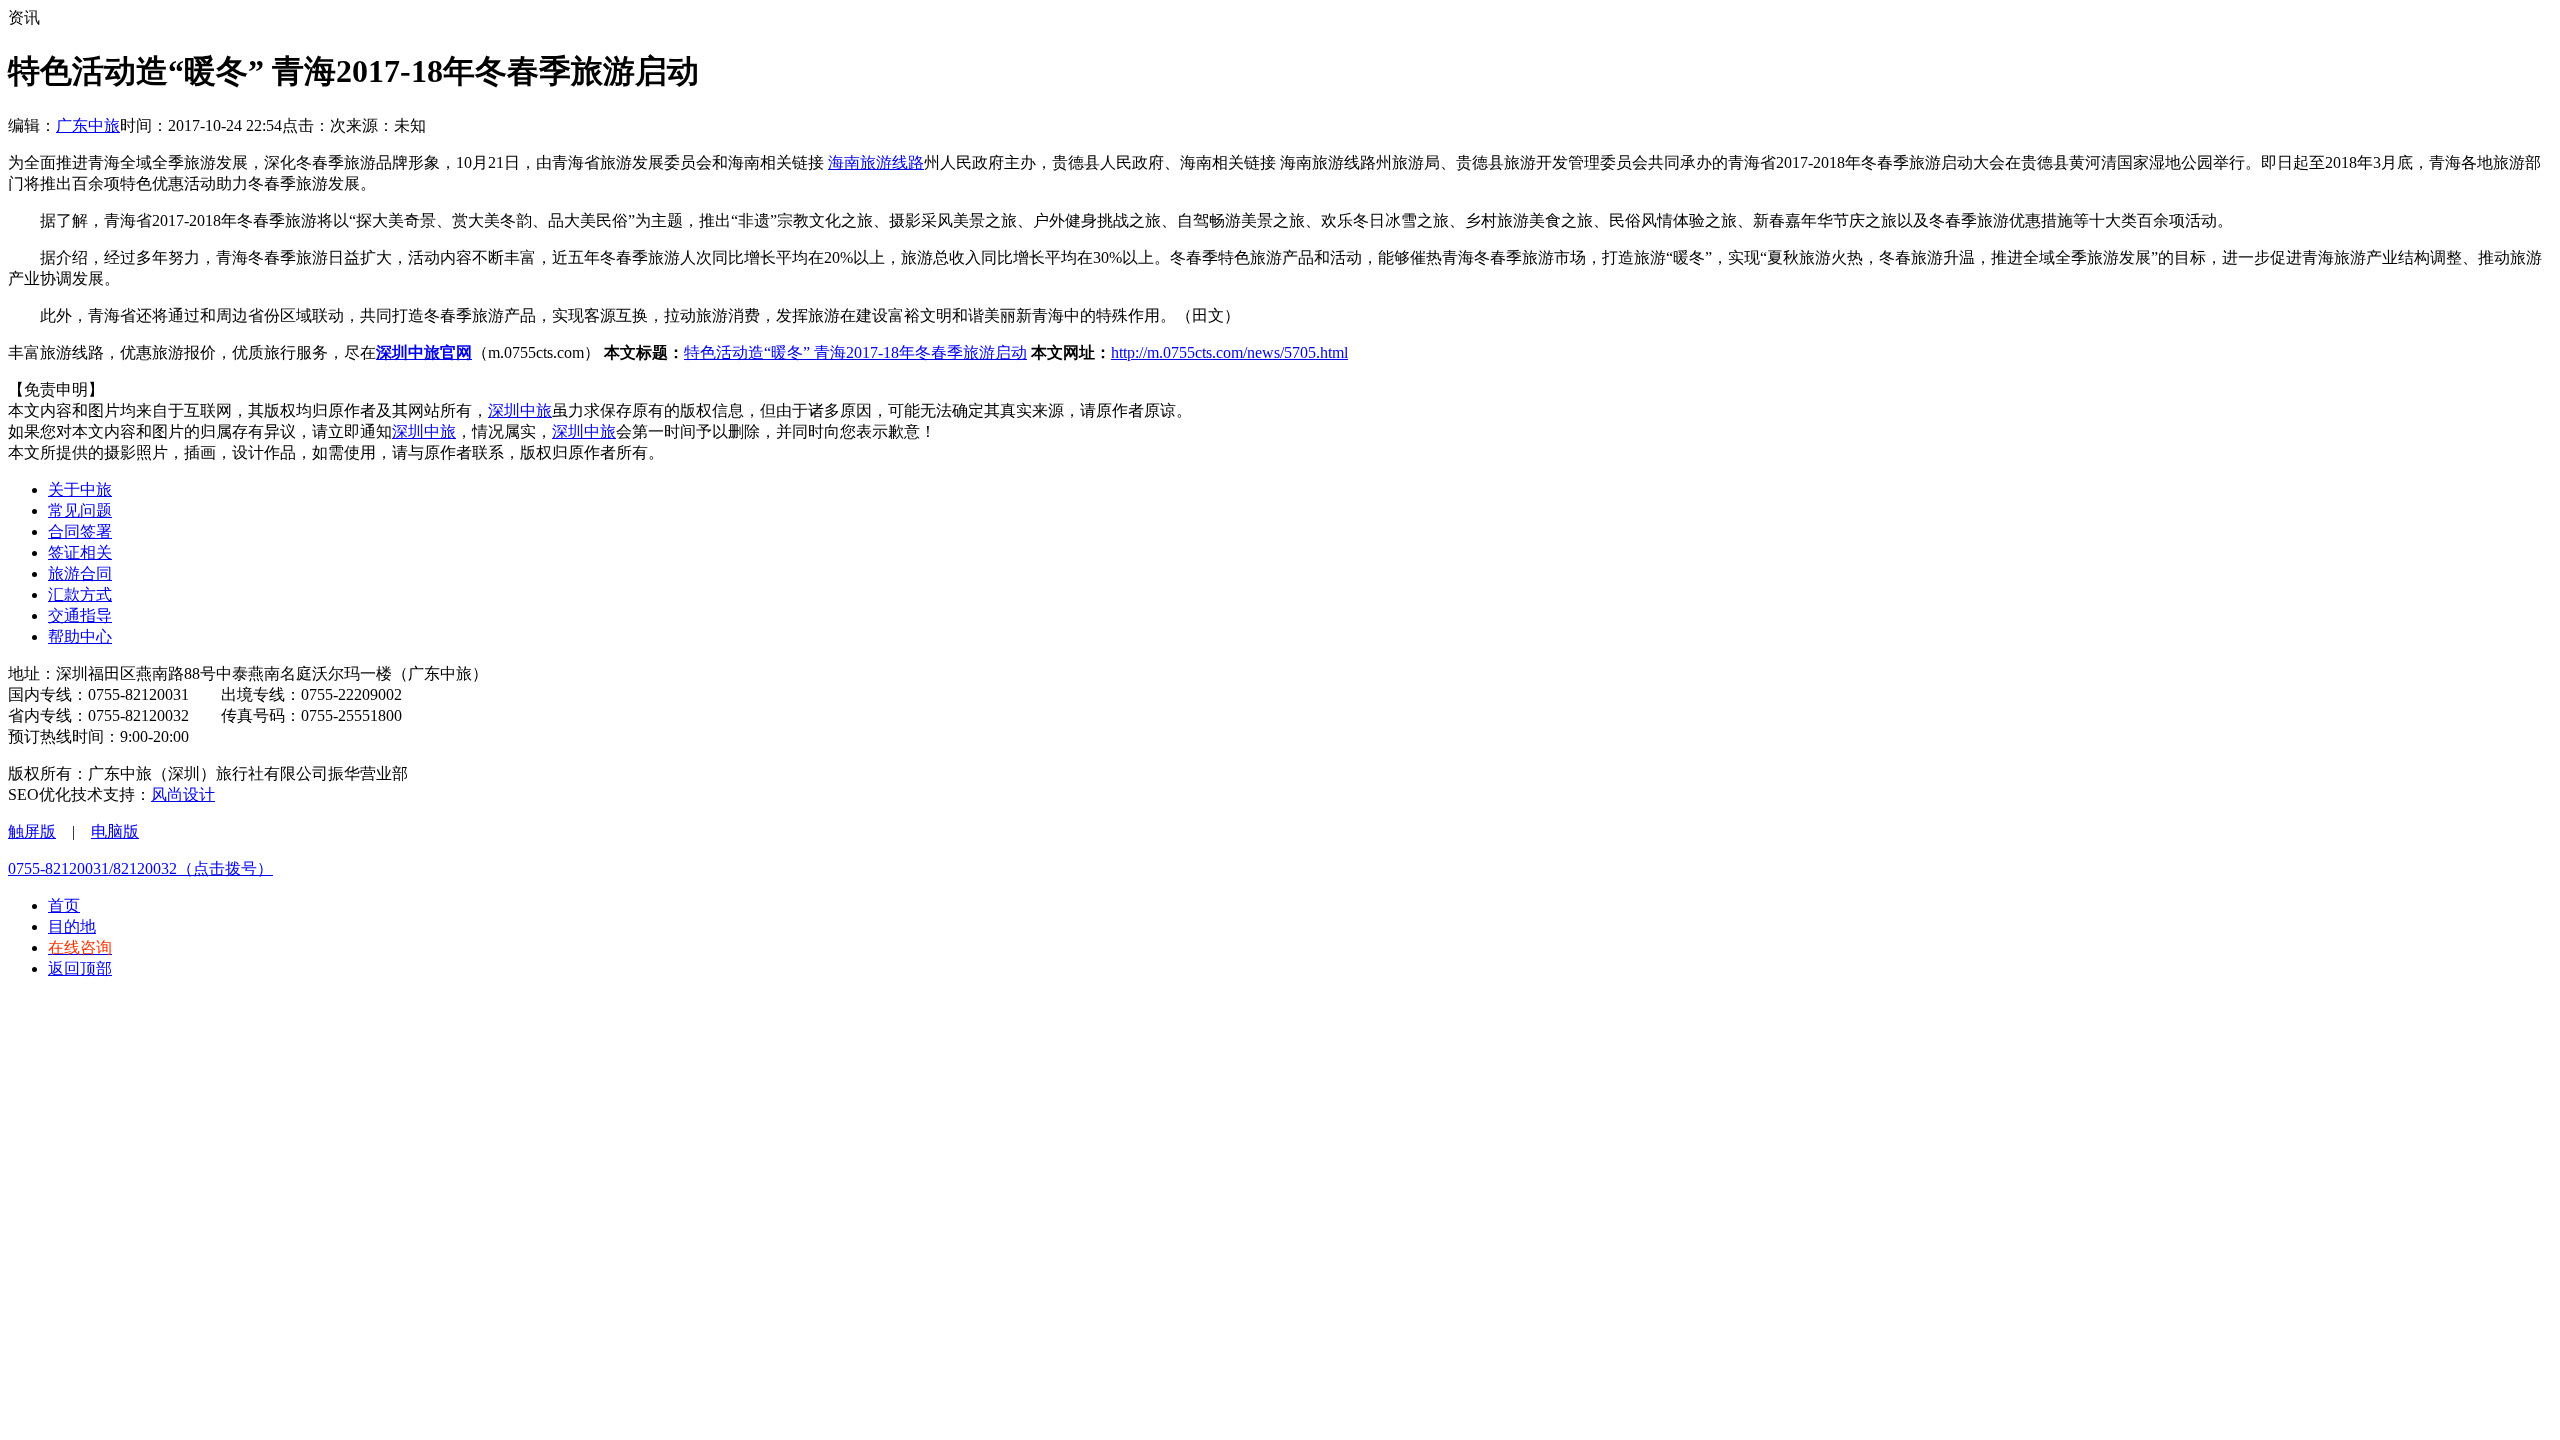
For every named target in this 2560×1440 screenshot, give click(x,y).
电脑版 (115, 831)
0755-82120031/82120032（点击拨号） (140, 868)
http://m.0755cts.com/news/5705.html (1229, 352)
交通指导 (80, 615)
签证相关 (80, 552)
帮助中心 (80, 636)
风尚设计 (183, 794)
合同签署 (80, 531)
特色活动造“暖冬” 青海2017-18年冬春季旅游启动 (855, 352)
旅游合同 (80, 573)
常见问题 (80, 510)
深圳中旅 (520, 410)
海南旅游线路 (876, 162)
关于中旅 (80, 489)
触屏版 (32, 831)
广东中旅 (88, 125)
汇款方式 (80, 594)
